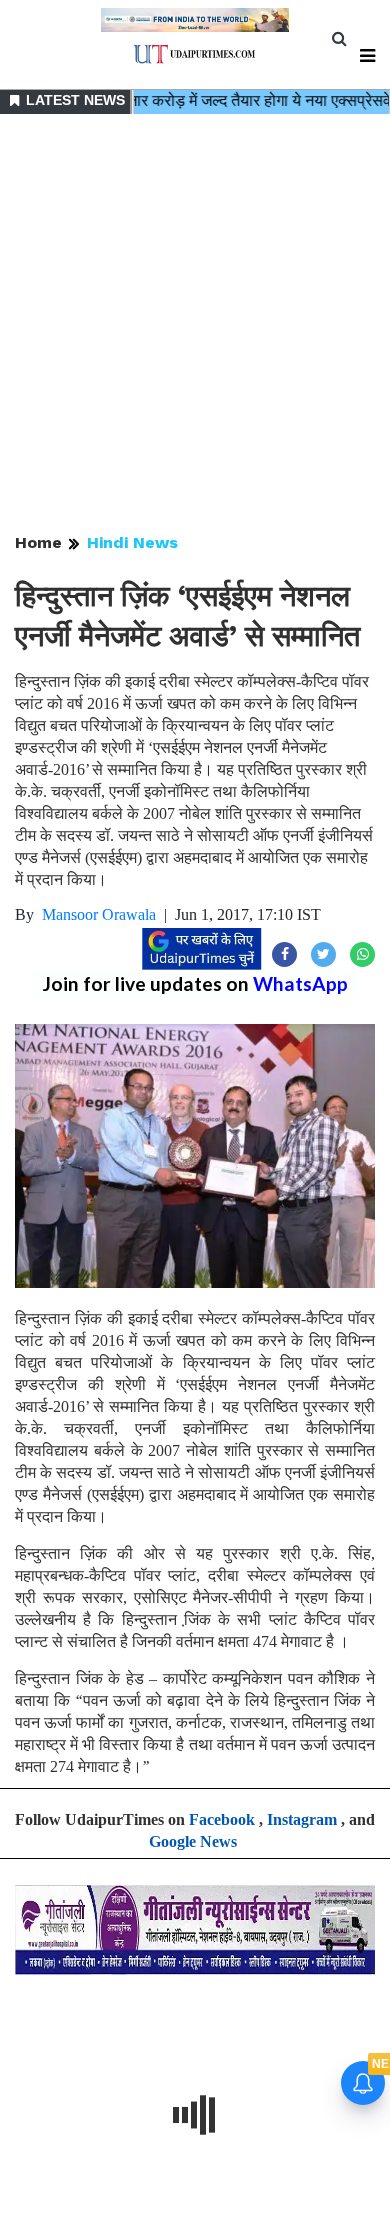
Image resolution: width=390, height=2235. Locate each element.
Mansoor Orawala (99, 914)
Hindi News (132, 542)
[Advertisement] (195, 325)
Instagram (302, 1819)
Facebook (222, 1819)
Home (38, 542)
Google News (193, 1841)
